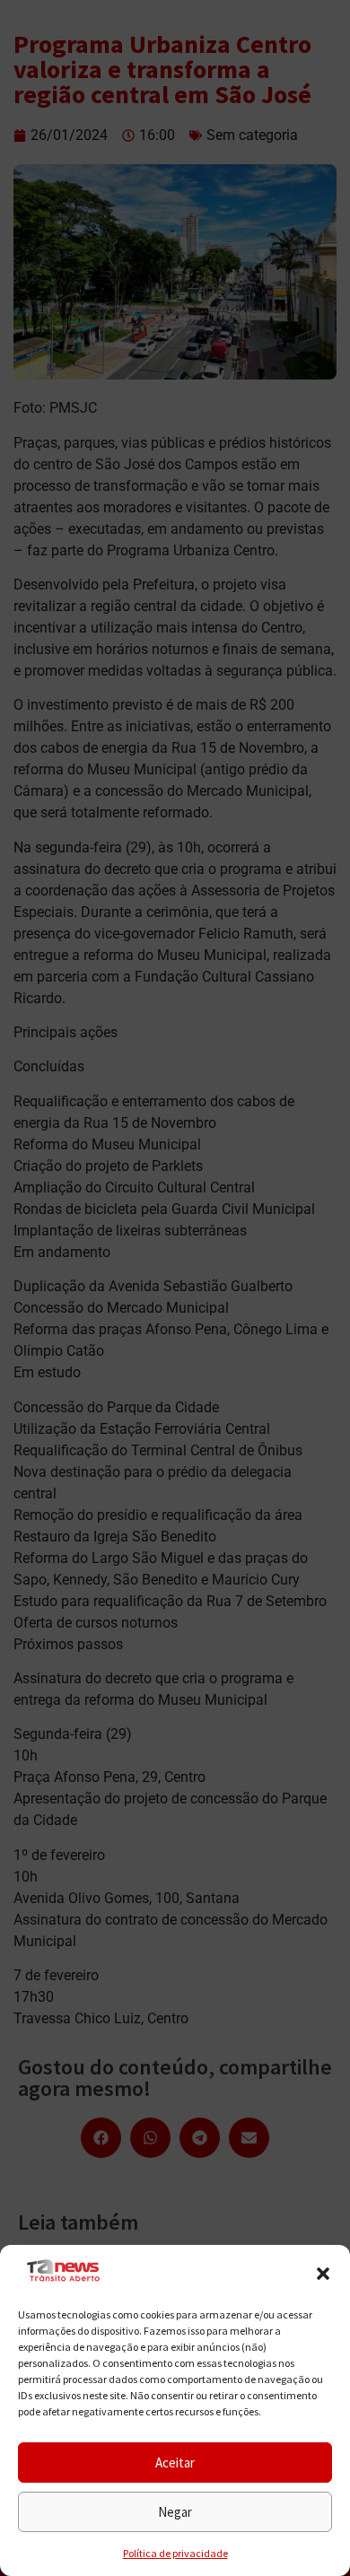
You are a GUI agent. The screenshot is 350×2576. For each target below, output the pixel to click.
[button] (323, 2274)
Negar (175, 2512)
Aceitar (175, 2462)
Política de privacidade (175, 2553)
